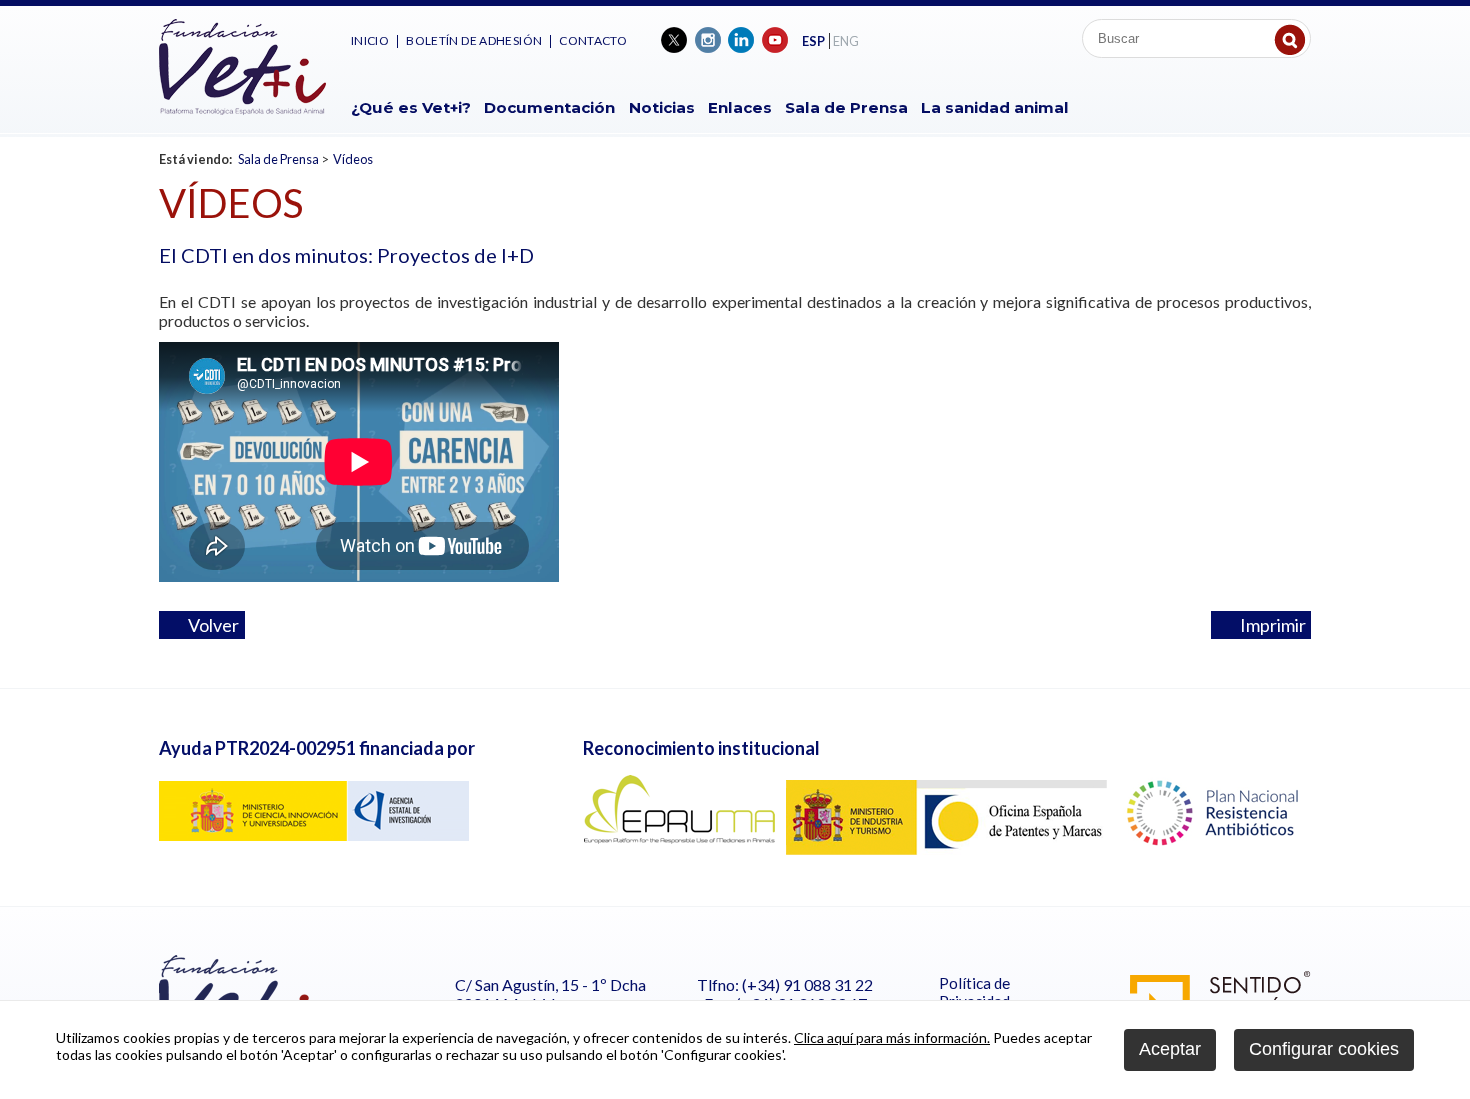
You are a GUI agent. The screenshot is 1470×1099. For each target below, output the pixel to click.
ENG (846, 41)
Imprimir (1268, 625)
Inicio (370, 40)
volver (209, 625)
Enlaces (740, 107)
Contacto (593, 40)
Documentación (549, 107)
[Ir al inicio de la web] (242, 108)
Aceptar (1170, 1049)
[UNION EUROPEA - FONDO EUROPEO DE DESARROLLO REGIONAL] (314, 834)
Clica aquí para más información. (892, 1037)
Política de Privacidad (974, 992)
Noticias (662, 107)
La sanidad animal (995, 107)
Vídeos (353, 159)
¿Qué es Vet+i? (411, 107)
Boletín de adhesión (474, 40)
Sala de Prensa (846, 107)
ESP (813, 41)
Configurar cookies (1324, 1049)
